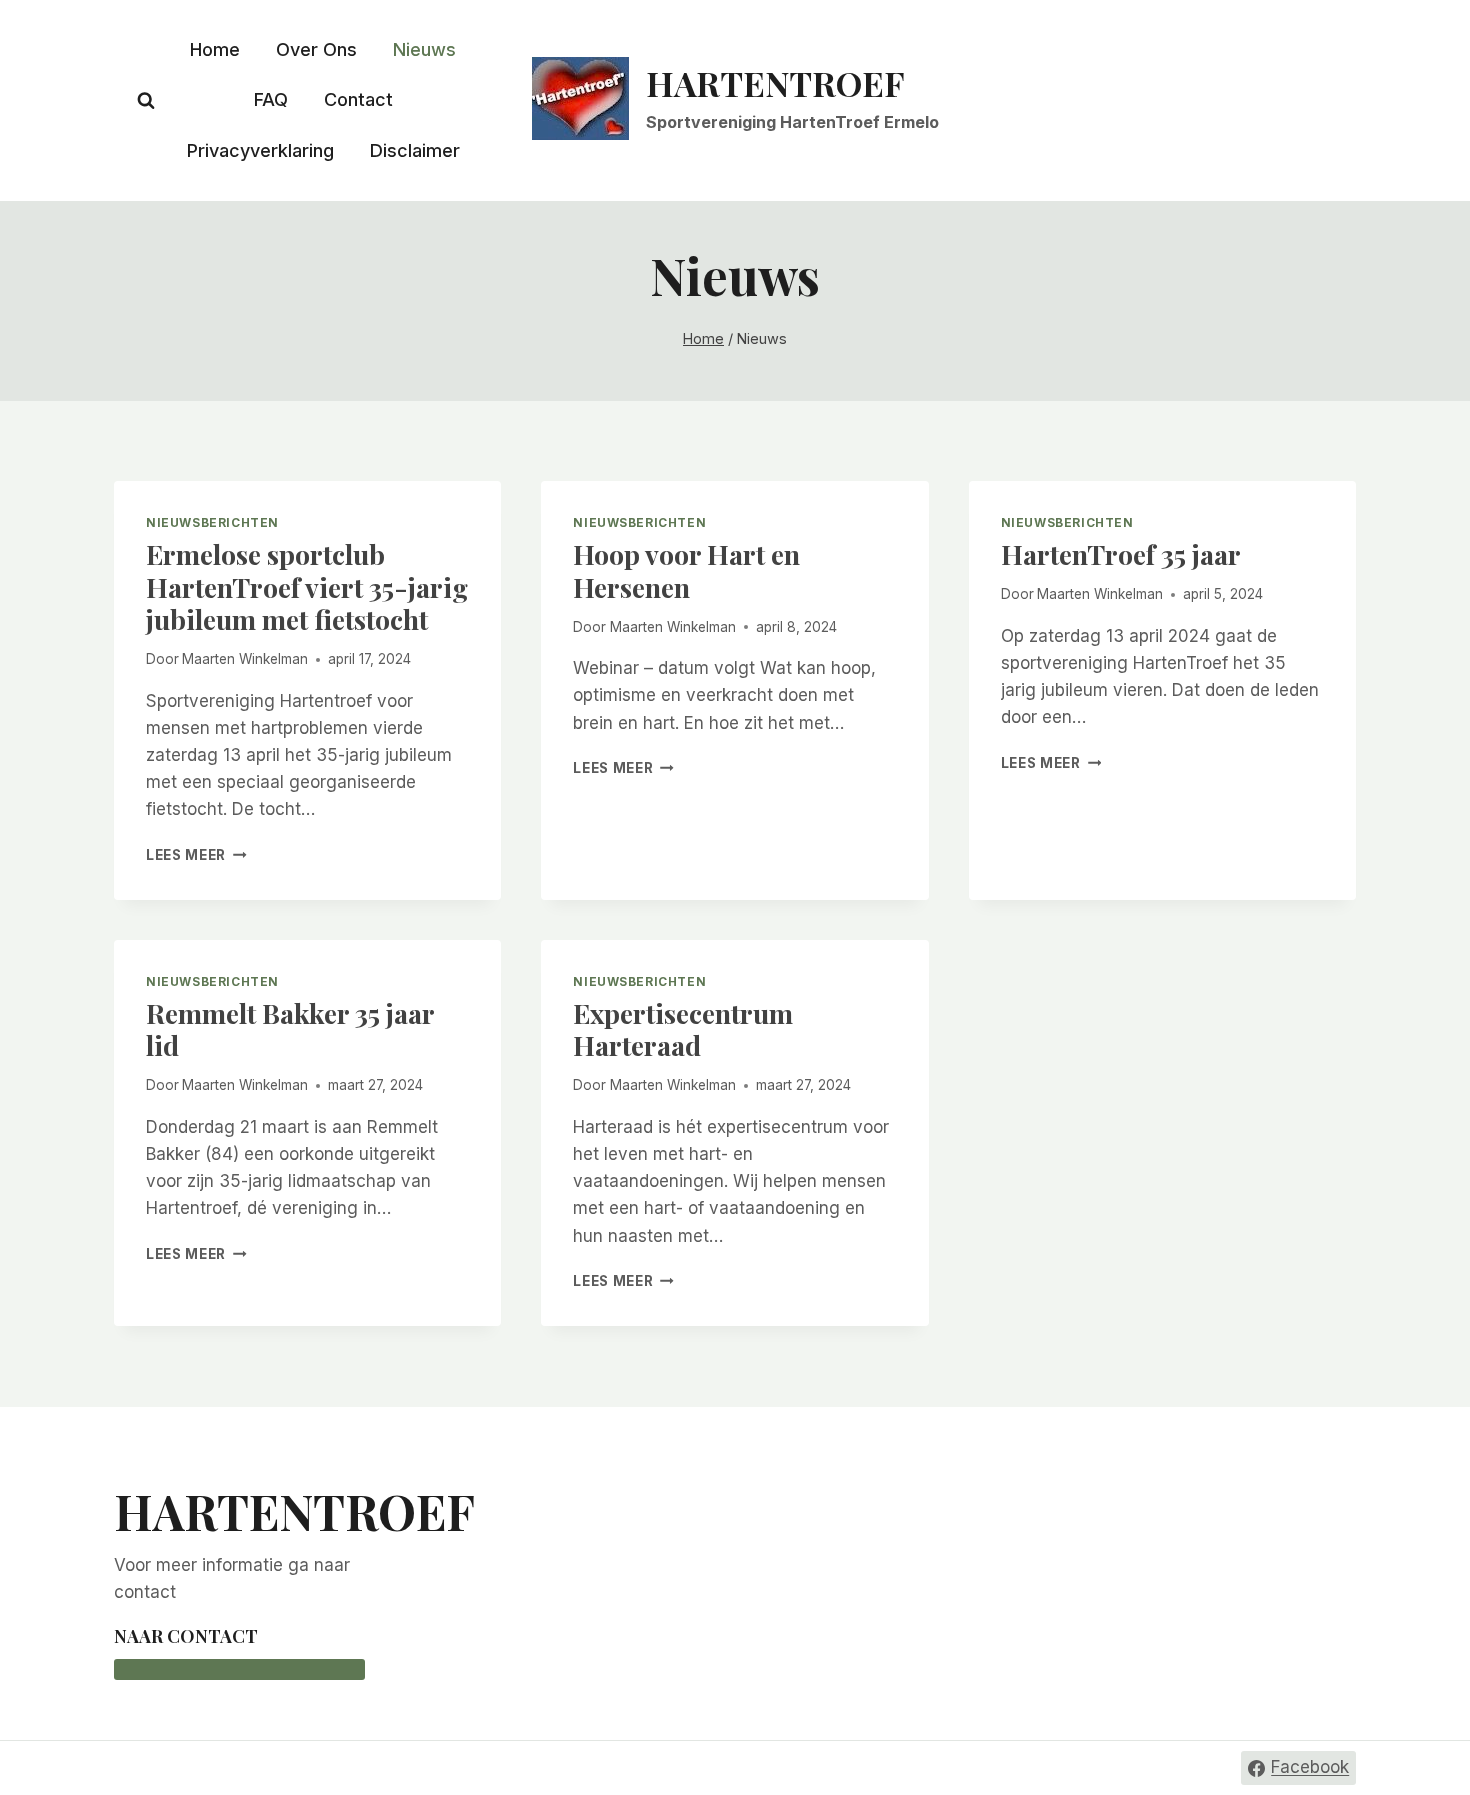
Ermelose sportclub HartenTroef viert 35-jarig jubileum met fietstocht (307, 586)
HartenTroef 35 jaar (1121, 554)
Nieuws (424, 49)
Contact (358, 99)
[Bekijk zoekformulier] (146, 101)
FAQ (271, 99)
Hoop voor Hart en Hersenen (686, 570)
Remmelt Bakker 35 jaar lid (290, 1029)
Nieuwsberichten (212, 522)
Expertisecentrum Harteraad (683, 1029)
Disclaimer (415, 150)
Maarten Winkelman (245, 659)
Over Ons (316, 49)
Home (215, 49)
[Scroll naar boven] (1419, 1730)
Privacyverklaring (260, 150)
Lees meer (196, 855)
